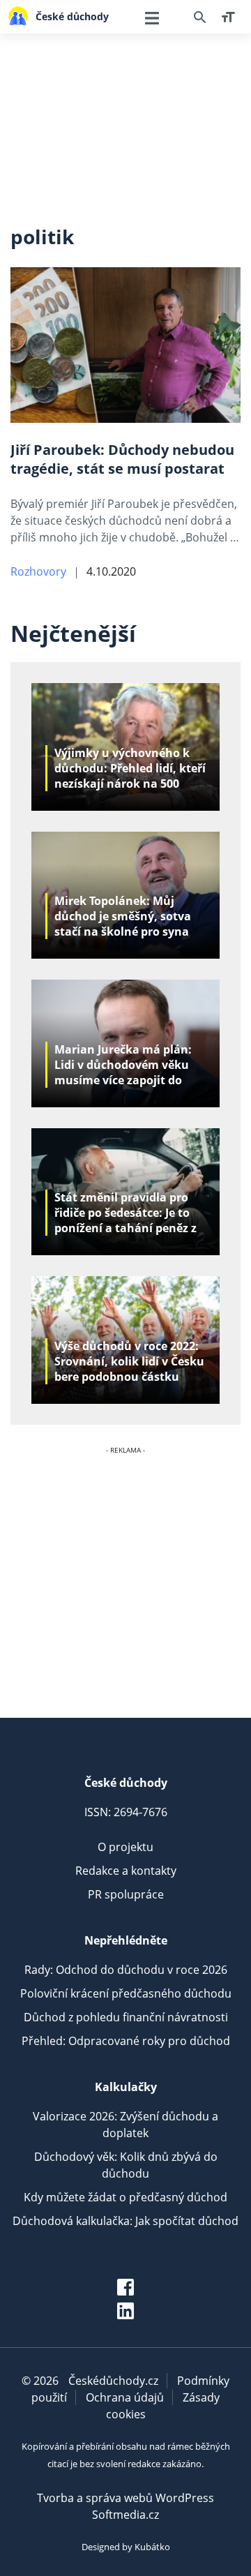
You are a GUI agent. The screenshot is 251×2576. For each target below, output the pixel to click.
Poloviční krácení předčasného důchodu (126, 1993)
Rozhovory (38, 571)
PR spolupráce (126, 1894)
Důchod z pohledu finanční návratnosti (126, 2017)
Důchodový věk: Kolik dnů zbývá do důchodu (126, 2165)
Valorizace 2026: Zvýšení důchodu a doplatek (125, 2125)
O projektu (125, 1847)
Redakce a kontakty (126, 1871)
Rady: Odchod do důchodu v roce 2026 (126, 1970)
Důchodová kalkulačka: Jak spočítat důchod (125, 2221)
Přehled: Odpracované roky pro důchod (126, 2041)
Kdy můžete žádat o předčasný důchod (125, 2197)
